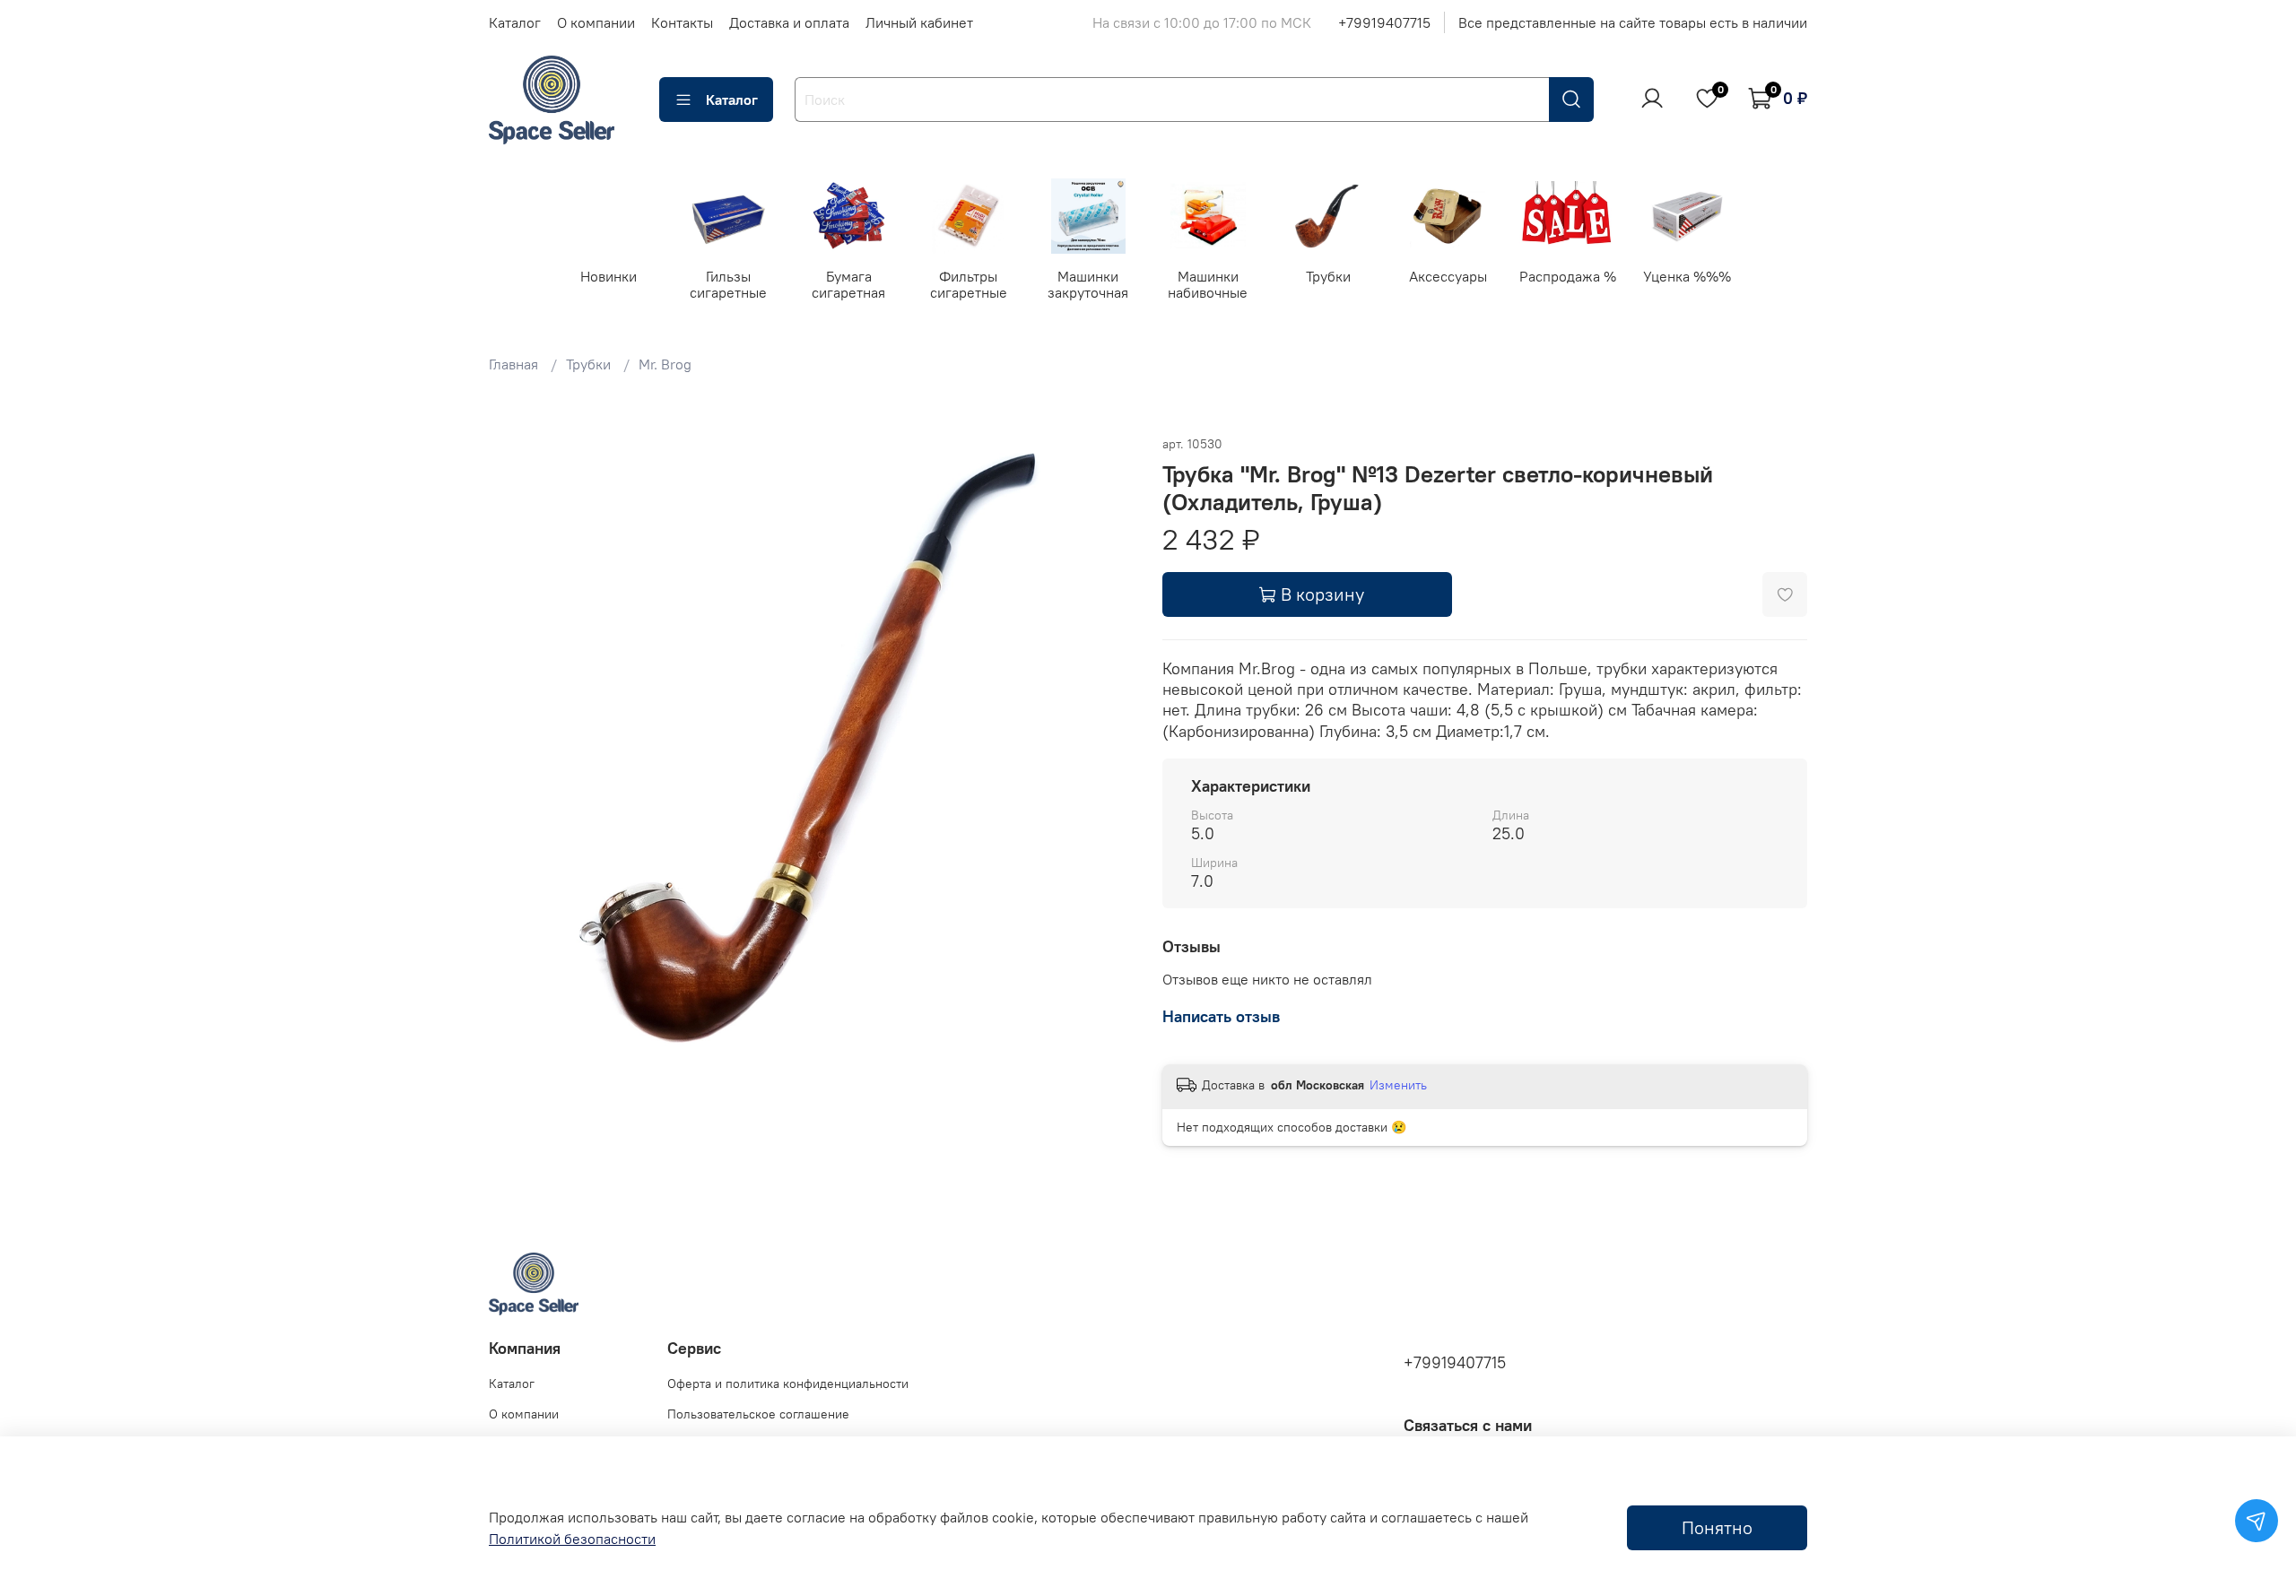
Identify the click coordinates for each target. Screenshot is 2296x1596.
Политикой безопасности (572, 1539)
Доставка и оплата (789, 22)
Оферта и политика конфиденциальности (788, 1383)
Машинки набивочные (1208, 283)
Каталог (515, 22)
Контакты (682, 22)
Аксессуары (1448, 275)
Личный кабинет (919, 22)
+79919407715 (1384, 22)
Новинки (609, 275)
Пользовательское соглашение (758, 1414)
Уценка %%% (1687, 275)
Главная (513, 364)
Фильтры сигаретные (969, 283)
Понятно (1717, 1527)
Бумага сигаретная (848, 283)
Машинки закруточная (1088, 283)
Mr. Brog (665, 364)
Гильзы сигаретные (728, 283)
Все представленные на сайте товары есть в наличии (1633, 22)
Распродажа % (1568, 275)
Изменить (1398, 1085)
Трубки (1327, 275)
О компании (596, 22)
